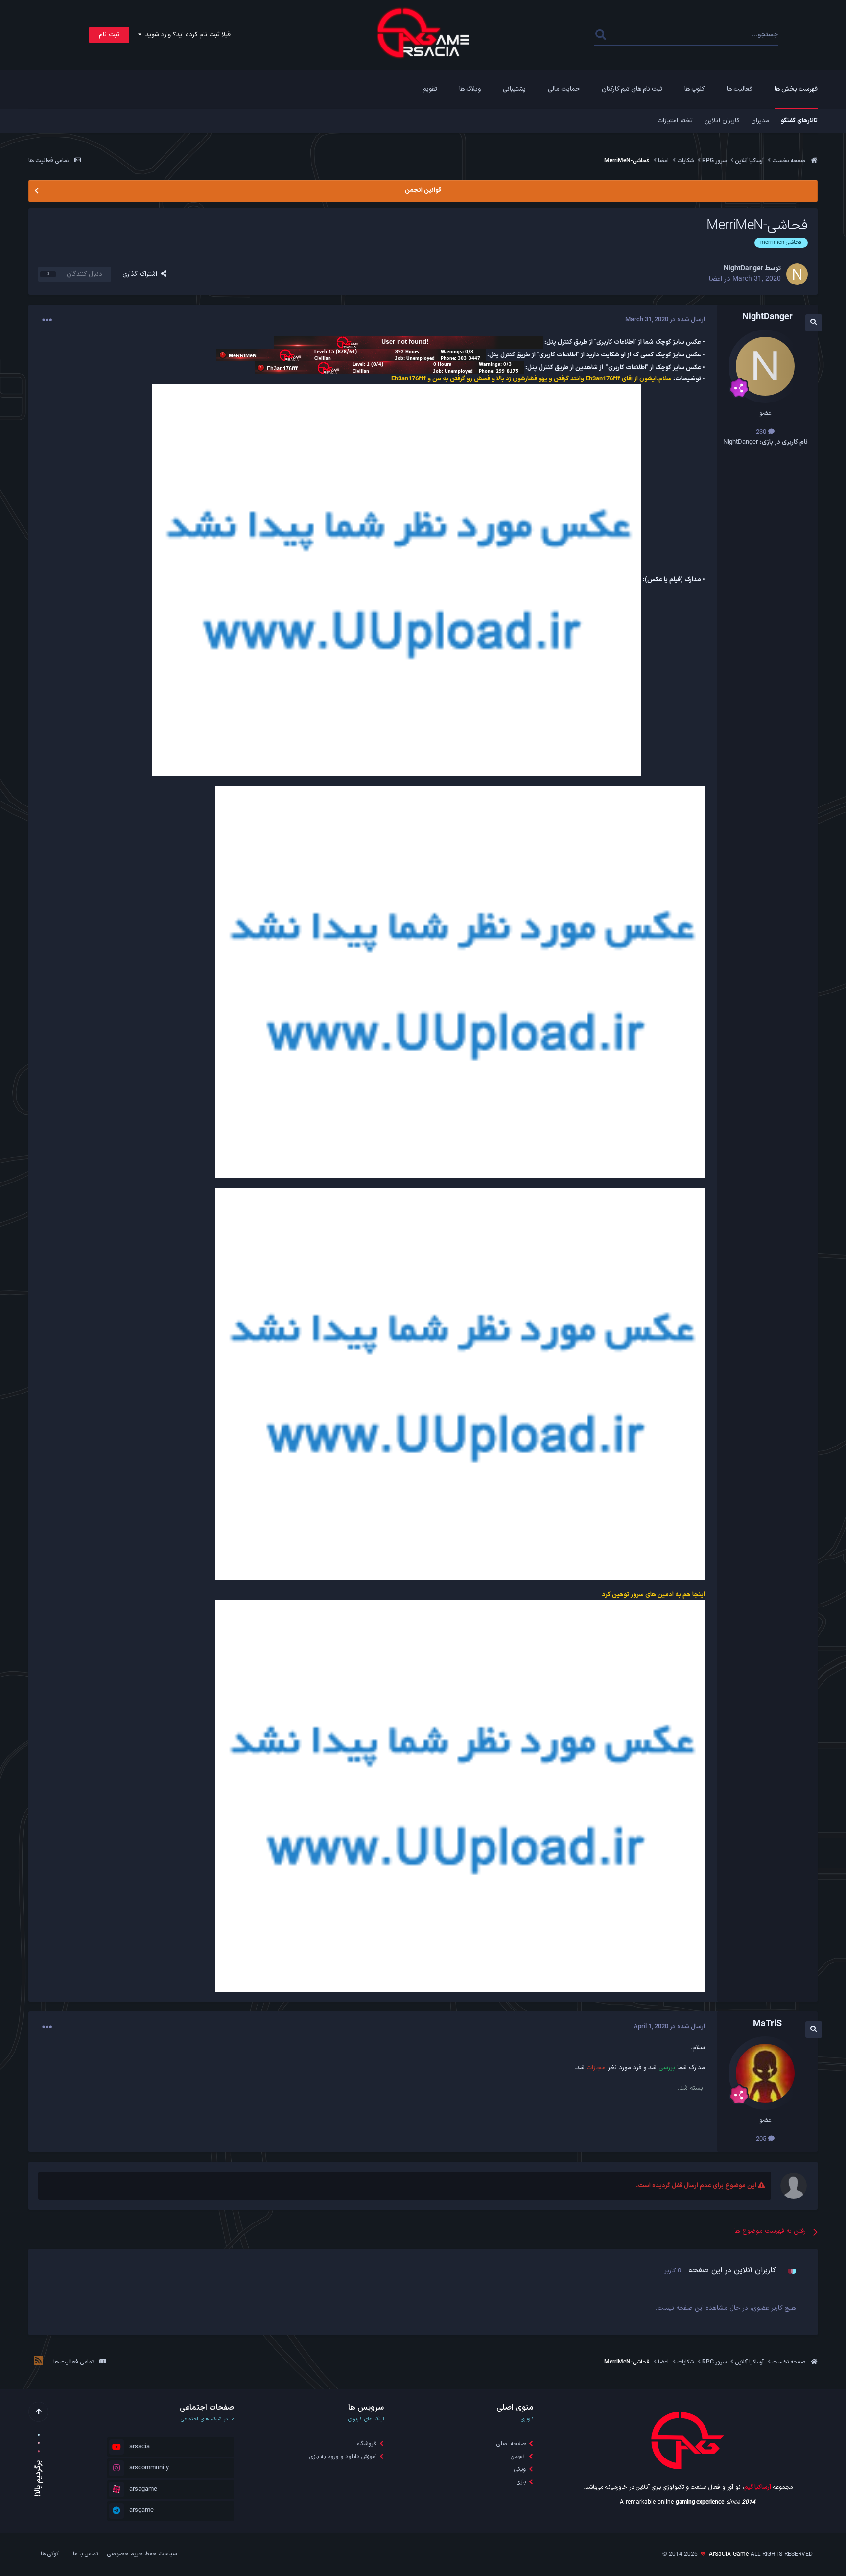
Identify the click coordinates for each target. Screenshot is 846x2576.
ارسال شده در (665, 320)
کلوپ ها (694, 89)
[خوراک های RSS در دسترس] (38, 2362)
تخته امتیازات (675, 121)
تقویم (430, 89)
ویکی (520, 2469)
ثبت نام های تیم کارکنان (632, 89)
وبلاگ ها (470, 89)
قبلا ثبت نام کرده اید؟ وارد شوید (186, 35)
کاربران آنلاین (722, 121)
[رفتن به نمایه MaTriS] (765, 2073)
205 (762, 2139)
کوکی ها (50, 2554)
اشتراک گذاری (142, 274)
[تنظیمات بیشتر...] (47, 320)
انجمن (518, 2457)
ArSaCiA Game (729, 2554)
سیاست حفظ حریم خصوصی (142, 2554)
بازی (521, 2482)
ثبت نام (109, 35)
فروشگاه (367, 2444)
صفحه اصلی (511, 2444)
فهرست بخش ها (796, 89)
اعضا (716, 279)
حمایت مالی (564, 89)
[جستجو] (600, 35)
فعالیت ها (740, 89)
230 (762, 432)
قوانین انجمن (423, 190)
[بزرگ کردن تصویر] (397, 580)
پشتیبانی (514, 89)
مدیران (760, 121)
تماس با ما (85, 2554)
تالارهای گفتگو (799, 121)
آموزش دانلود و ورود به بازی (343, 2457)
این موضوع (634, 35)
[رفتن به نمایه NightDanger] (797, 274)
